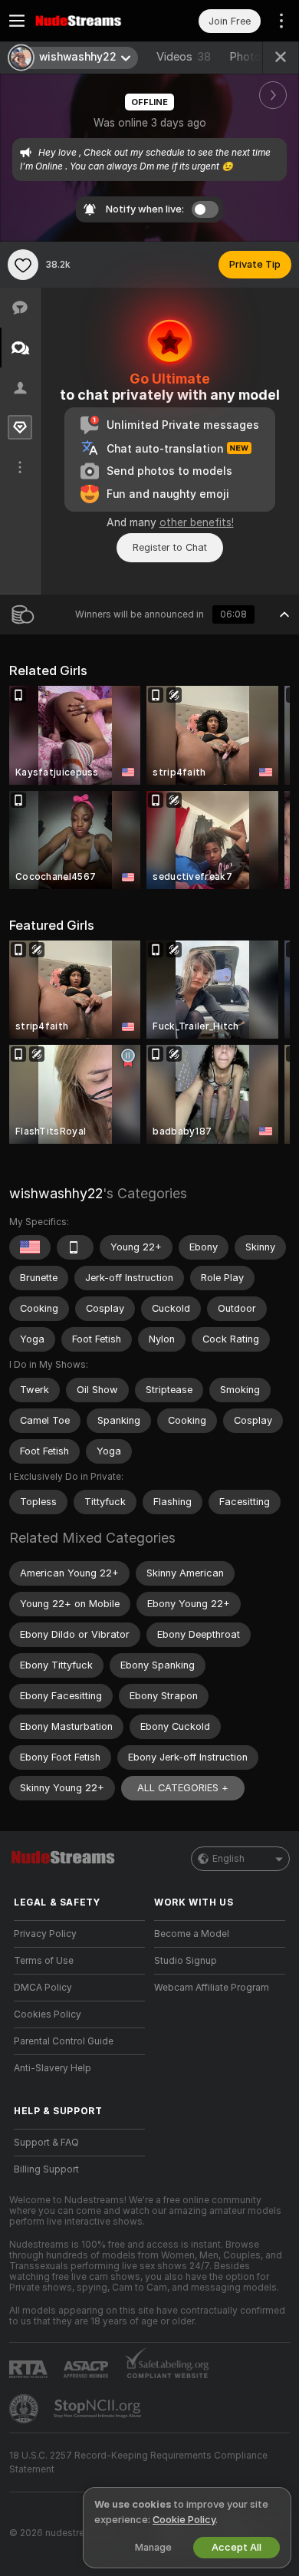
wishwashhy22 (56, 1193)
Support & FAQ (46, 2143)
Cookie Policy (184, 2520)
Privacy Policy (45, 1934)
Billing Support (46, 2169)
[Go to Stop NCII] (99, 2409)
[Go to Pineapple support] (25, 2409)
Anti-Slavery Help (53, 2068)
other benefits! (197, 522)
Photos (257, 57)
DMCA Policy (43, 1988)
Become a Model (192, 1934)
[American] (30, 1247)
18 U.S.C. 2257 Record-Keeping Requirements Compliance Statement (138, 2462)
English (228, 1859)
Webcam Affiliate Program (212, 1988)
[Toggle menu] (17, 21)
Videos (184, 57)
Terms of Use (44, 1961)
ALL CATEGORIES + (183, 1788)
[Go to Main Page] (92, 21)
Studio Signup (186, 1961)
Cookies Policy (48, 2014)
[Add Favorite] (23, 265)
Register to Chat (170, 547)
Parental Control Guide (64, 2041)
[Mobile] (75, 1247)
